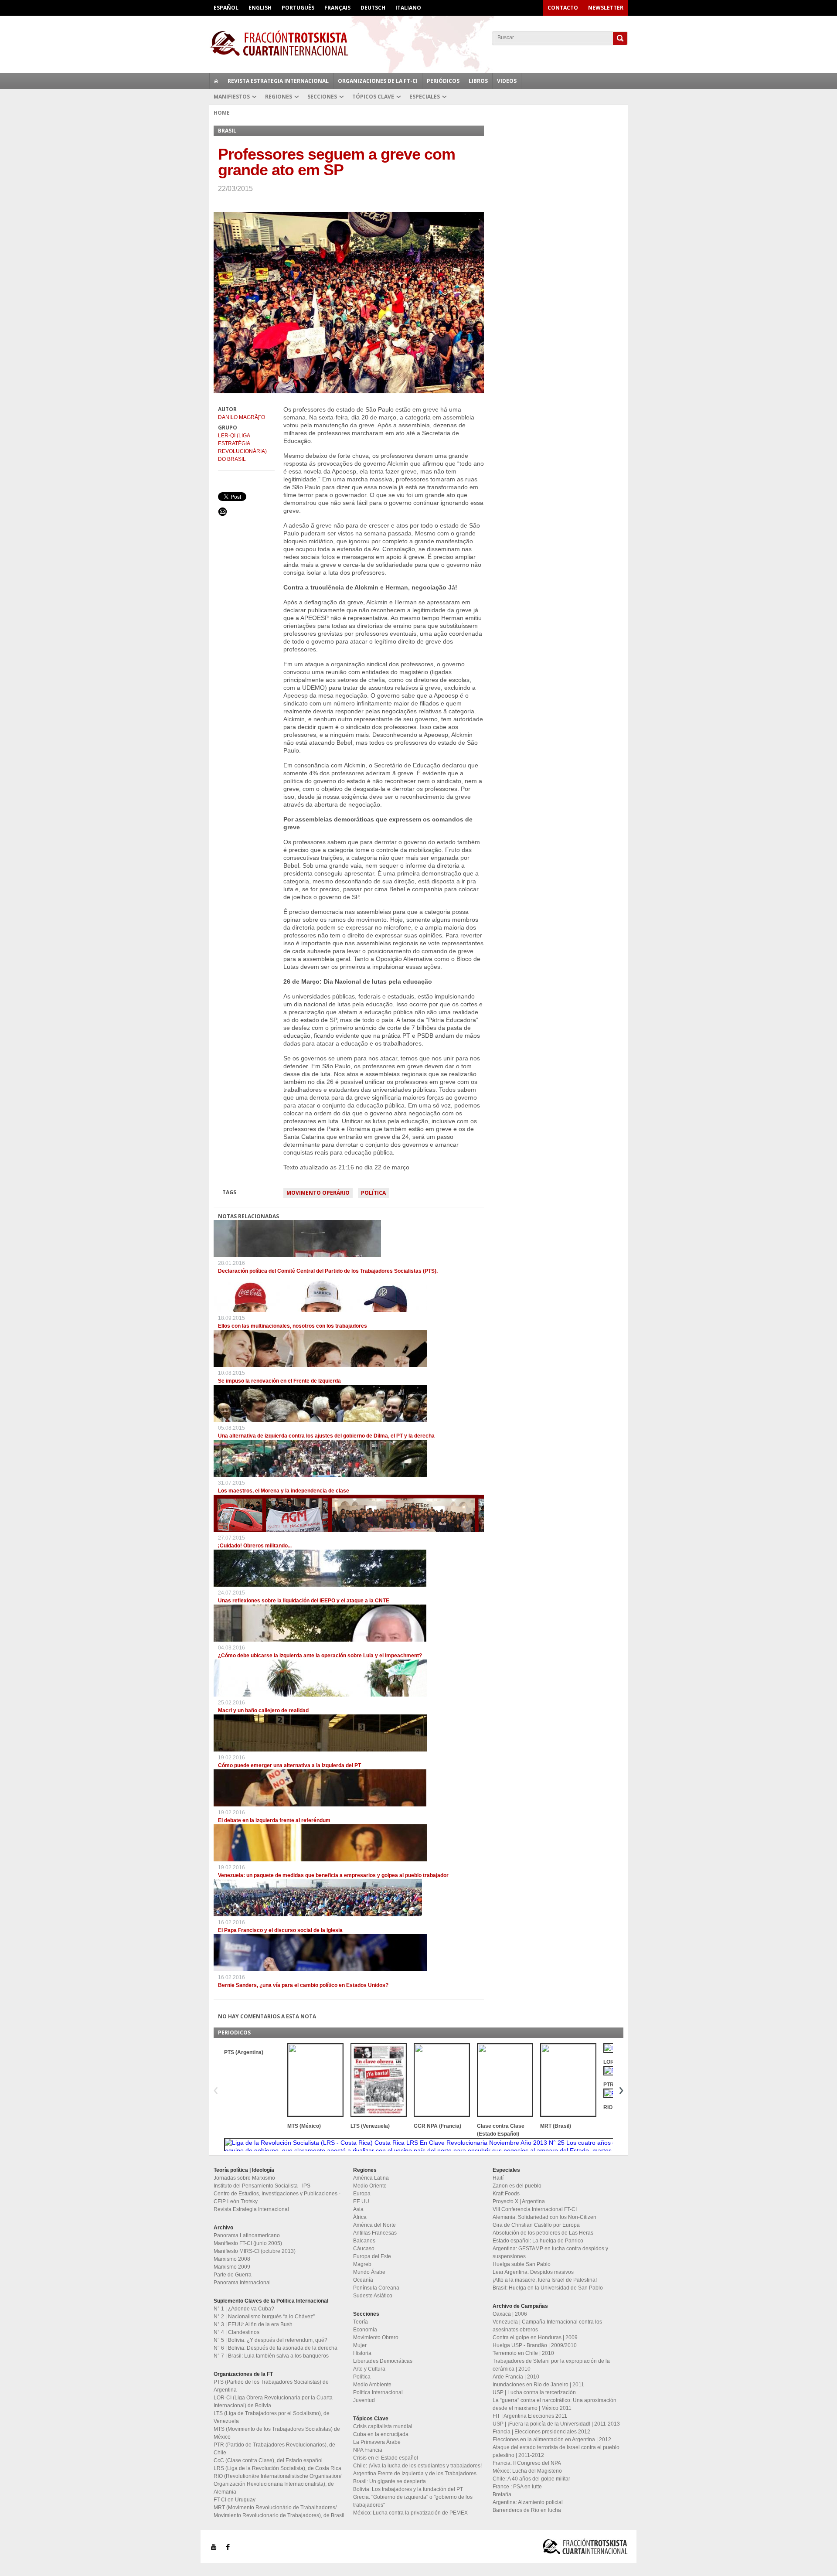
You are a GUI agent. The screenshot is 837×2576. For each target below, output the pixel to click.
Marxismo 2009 (232, 2267)
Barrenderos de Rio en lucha (527, 2510)
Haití (498, 2178)
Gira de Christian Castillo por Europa (536, 2225)
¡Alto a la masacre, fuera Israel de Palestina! (545, 2280)
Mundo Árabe (369, 2272)
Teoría (361, 2322)
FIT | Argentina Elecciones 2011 (530, 2416)
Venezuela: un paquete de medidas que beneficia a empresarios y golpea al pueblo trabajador (333, 1875)
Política (373, 1193)
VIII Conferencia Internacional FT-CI (535, 2209)
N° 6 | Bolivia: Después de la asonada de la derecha (276, 2348)
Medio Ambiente (372, 2385)
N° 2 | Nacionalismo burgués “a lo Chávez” (264, 2317)
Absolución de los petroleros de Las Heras (543, 2233)
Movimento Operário (318, 1193)
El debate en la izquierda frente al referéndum (274, 1820)
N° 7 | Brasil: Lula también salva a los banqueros (271, 2356)
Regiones (279, 97)
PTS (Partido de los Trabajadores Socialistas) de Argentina (271, 2386)
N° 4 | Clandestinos (236, 2332)
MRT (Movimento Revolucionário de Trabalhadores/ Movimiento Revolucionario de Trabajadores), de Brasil (279, 2511)
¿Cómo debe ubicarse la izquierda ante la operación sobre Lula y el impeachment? (320, 1656)
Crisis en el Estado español (386, 2458)
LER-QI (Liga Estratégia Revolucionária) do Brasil (242, 447)
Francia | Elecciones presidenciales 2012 (541, 2432)
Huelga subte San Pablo (522, 2264)
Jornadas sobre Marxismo (244, 2178)
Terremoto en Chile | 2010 (523, 2353)
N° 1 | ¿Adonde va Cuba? (244, 2309)
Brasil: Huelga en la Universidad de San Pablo (548, 2288)
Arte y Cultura (369, 2369)
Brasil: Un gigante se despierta (390, 2481)
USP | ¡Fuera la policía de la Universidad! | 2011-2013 (556, 2424)
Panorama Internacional (242, 2283)
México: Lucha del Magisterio (527, 2471)
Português (298, 8)
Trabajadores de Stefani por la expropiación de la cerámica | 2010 (551, 2365)
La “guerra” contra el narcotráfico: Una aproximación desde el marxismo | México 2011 (555, 2404)
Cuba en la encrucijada (381, 2434)
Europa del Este (372, 2256)
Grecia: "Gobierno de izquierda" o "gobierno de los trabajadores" (413, 2501)
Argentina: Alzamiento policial (528, 2502)
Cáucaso (364, 2249)
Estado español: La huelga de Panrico (538, 2241)
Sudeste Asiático (373, 2296)
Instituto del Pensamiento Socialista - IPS (262, 2186)
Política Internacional (378, 2392)
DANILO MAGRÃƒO (242, 417)
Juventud (364, 2400)
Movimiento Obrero (376, 2337)
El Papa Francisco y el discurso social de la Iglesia (280, 1930)
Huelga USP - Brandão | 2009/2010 (535, 2345)
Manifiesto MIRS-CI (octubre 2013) (255, 2251)
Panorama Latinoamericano (247, 2235)
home (216, 81)
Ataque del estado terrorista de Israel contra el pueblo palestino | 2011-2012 (556, 2451)
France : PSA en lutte (517, 2487)
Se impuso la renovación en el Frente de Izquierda (279, 1381)
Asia (358, 2209)
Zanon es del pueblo (517, 2186)
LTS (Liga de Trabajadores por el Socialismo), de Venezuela (272, 2417)
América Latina (371, 2178)
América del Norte (374, 2225)
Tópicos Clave (373, 97)
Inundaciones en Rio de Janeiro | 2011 (538, 2385)
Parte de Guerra (233, 2275)
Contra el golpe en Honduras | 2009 (535, 2337)
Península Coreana (376, 2288)
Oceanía (363, 2280)
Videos (507, 81)
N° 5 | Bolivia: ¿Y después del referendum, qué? (270, 2340)
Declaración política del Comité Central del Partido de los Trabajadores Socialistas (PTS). (328, 1271)
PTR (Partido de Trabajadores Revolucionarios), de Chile (274, 2449)
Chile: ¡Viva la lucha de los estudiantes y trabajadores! (417, 2466)
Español (226, 8)
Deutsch (373, 8)
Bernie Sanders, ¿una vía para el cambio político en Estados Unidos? (303, 1985)
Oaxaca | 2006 (510, 2314)
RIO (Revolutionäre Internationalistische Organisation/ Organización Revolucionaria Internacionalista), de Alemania (277, 2484)
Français (337, 8)
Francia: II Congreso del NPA (527, 2463)
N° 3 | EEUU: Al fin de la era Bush (253, 2324)
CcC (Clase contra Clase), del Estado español (268, 2460)
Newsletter (606, 8)
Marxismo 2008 (232, 2259)
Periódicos (443, 81)
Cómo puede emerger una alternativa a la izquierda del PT (289, 1765)
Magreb (362, 2264)
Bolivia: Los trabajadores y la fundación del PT (408, 2489)
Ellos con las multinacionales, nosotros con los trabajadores (293, 1326)
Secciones (322, 97)
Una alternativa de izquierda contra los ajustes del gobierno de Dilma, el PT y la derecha (326, 1436)
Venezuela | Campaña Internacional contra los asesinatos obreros (547, 2326)
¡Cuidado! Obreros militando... (255, 1546)
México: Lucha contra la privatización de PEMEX (410, 2513)
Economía (365, 2330)
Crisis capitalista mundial (383, 2426)
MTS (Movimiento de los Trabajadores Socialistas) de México (277, 2433)
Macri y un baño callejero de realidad (263, 1711)
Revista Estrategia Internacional (278, 81)
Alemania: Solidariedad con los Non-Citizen (544, 2217)
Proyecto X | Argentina (519, 2201)
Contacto (563, 8)
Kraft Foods (506, 2194)
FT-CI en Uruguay (235, 2500)
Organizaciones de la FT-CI (378, 81)
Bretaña (502, 2494)
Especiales (425, 97)
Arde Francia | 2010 (516, 2377)
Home (222, 113)
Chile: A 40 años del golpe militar (531, 2479)
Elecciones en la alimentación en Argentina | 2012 (552, 2440)
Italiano (408, 8)
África (360, 2217)
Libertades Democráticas (383, 2361)
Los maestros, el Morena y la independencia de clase (284, 1491)
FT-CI (418, 43)
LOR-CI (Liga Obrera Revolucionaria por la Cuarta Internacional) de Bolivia (273, 2402)
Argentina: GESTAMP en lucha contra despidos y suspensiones (550, 2252)
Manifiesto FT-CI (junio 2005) (248, 2243)
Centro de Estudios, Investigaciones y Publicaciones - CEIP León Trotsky (277, 2198)
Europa (362, 2194)
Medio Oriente (370, 2186)
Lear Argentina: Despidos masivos (533, 2272)
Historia (362, 2353)
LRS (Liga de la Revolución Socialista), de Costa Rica (277, 2468)
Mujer (360, 2345)
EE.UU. (362, 2201)
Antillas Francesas (375, 2233)
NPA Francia (368, 2450)
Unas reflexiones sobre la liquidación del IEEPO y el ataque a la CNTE (304, 1601)
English (260, 8)
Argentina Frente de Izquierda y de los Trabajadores (415, 2474)
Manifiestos (232, 97)
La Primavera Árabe (377, 2442)
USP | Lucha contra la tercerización (534, 2392)
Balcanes (364, 2241)
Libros (478, 81)
